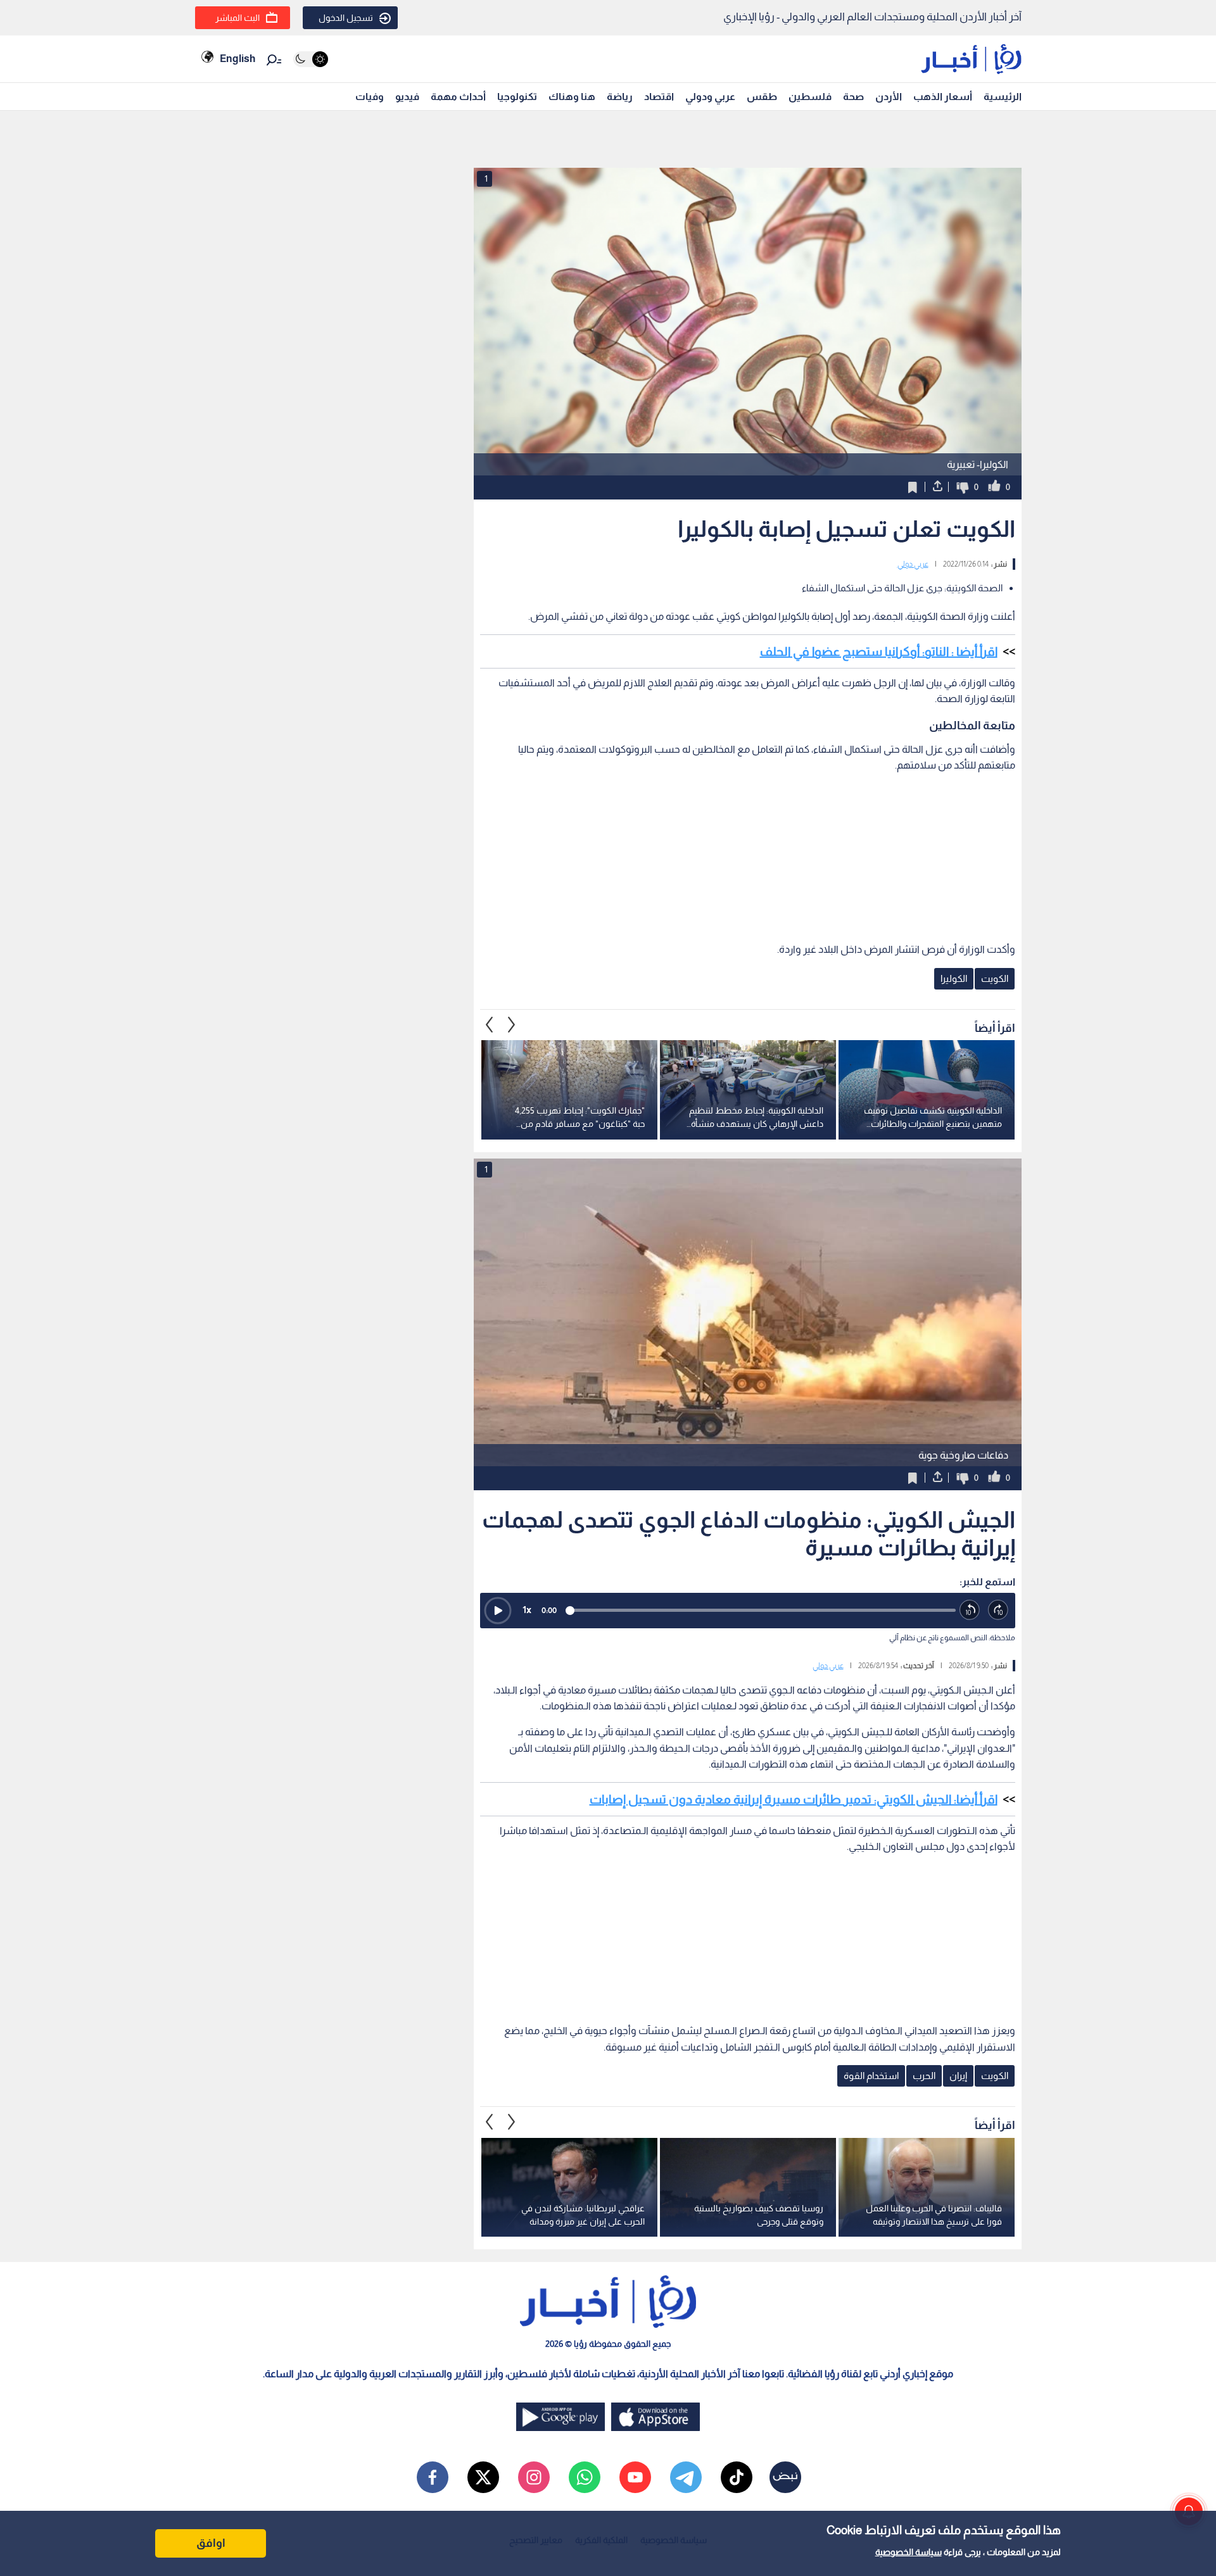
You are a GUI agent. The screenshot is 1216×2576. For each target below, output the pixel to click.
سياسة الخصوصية (909, 2552)
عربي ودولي (710, 97)
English (237, 59)
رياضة (620, 97)
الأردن (889, 97)
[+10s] (998, 1610)
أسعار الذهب (943, 97)
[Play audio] (498, 1611)
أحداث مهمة (458, 97)
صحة (853, 97)
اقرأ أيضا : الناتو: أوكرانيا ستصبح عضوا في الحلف (879, 651)
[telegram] (686, 2477)
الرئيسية (1003, 97)
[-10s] (970, 1610)
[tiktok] (737, 2477)
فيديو (407, 97)
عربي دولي (913, 564)
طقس (762, 97)
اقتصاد (659, 97)
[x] (483, 2477)
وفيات (370, 97)
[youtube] (635, 2477)
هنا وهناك (572, 97)
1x (527, 1610)
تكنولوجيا (517, 97)
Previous (512, 1024)
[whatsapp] (585, 2477)
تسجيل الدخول (346, 18)
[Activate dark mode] (311, 59)
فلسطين (810, 97)
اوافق (211, 2543)
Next (490, 1024)
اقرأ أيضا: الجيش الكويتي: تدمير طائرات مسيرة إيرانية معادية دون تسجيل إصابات (794, 1799)
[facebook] (433, 2477)
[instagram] (534, 2477)
